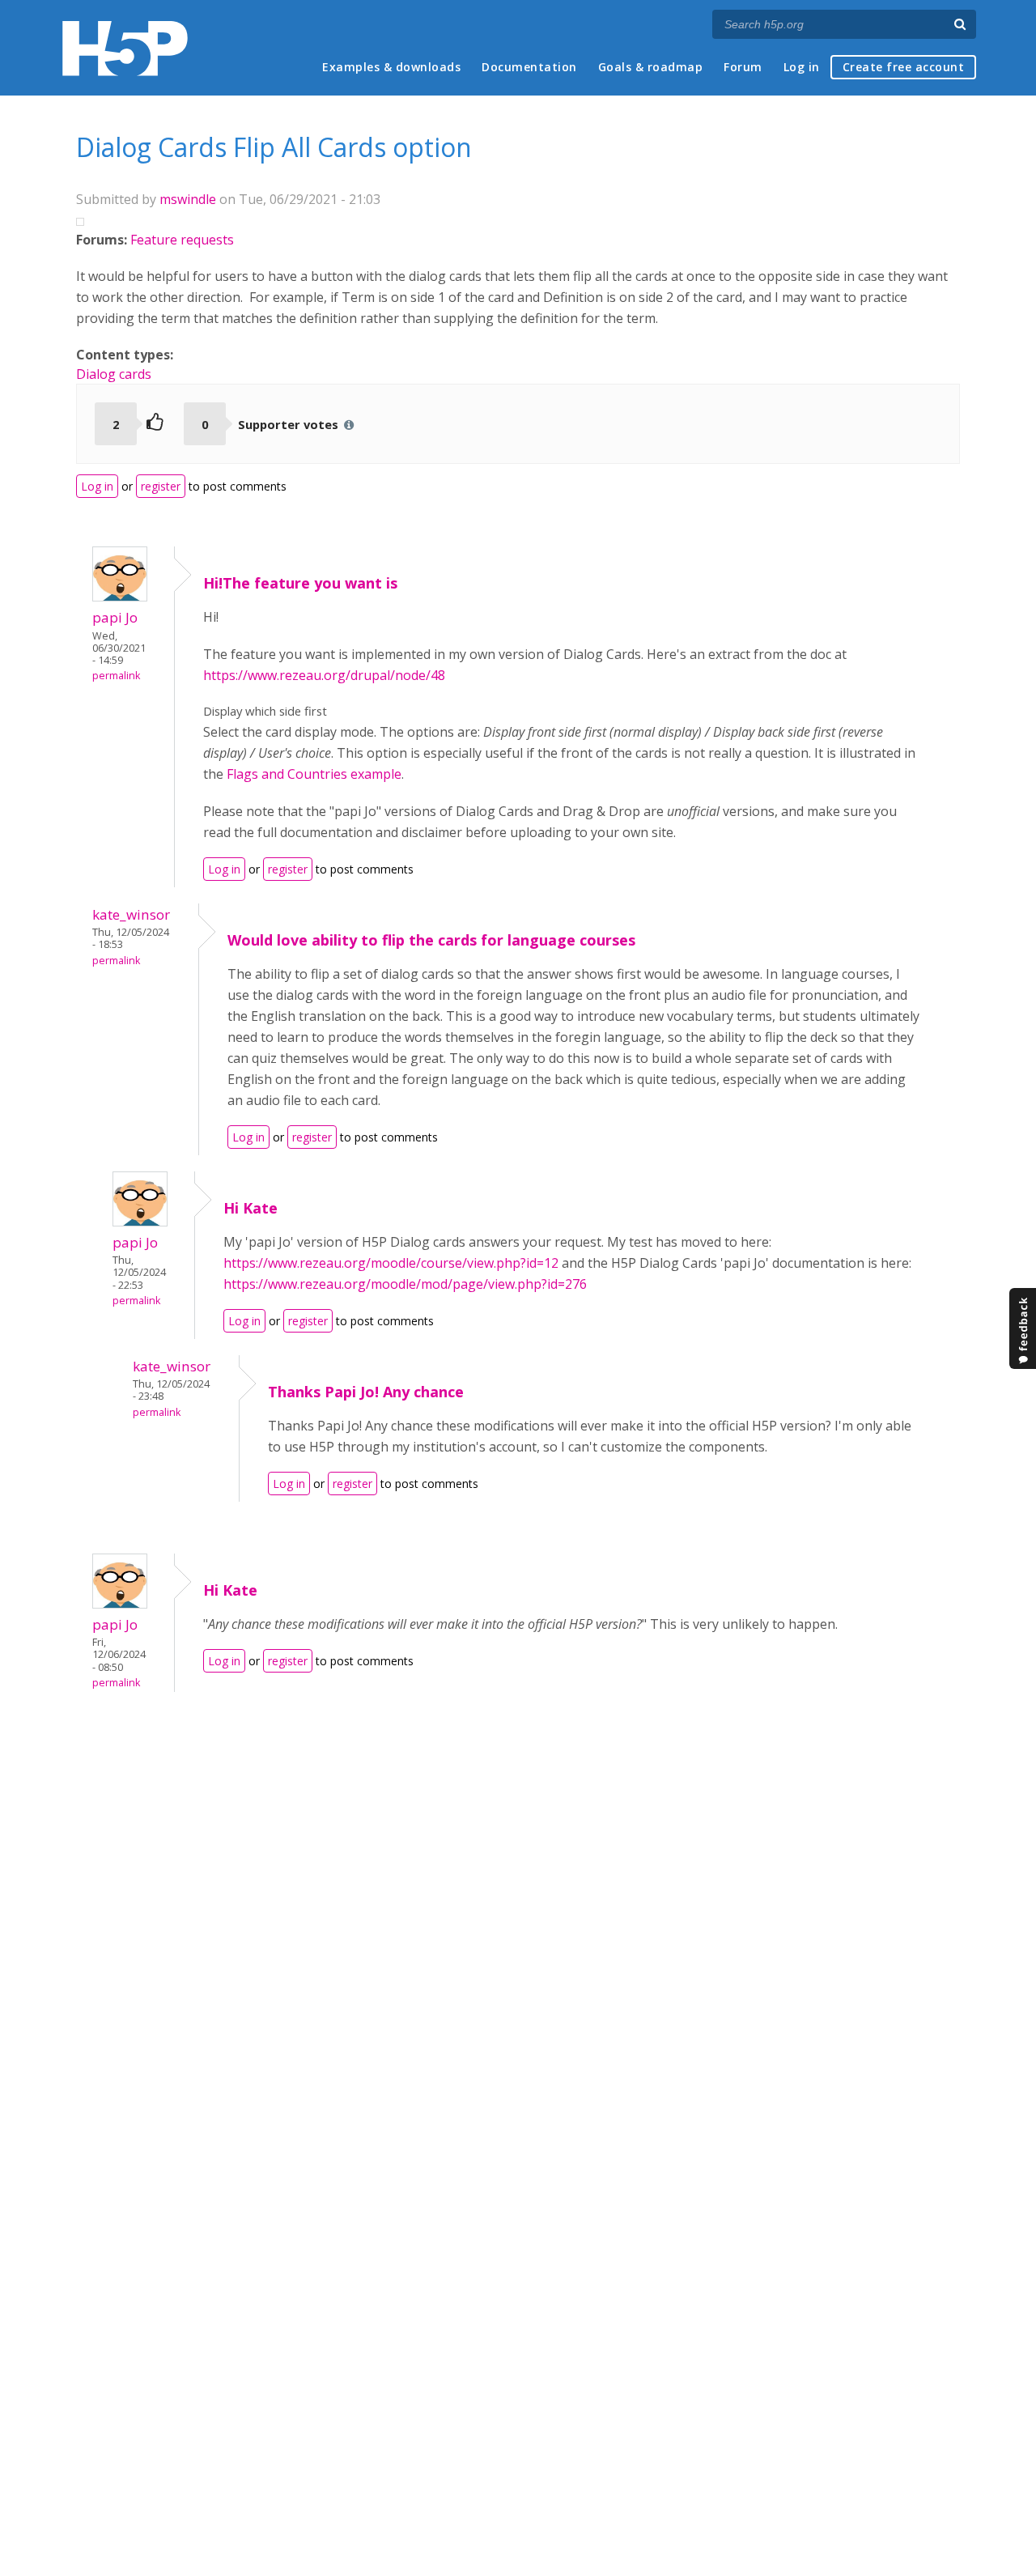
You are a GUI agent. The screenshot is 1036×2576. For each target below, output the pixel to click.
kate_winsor (131, 914)
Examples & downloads (391, 67)
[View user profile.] (120, 597)
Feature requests (182, 240)
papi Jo (115, 617)
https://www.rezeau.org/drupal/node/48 (324, 675)
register (161, 486)
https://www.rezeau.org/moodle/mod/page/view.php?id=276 (405, 1284)
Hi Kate (251, 1208)
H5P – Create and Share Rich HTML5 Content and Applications (125, 48)
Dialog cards (114, 374)
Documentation (529, 67)
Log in (802, 67)
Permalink (116, 676)
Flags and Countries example (314, 774)
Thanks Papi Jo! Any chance (366, 1392)
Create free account (904, 67)
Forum (743, 67)
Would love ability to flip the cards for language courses (431, 940)
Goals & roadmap (651, 67)
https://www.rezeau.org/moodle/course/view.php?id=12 (391, 1263)
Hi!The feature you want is (300, 583)
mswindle (188, 199)
